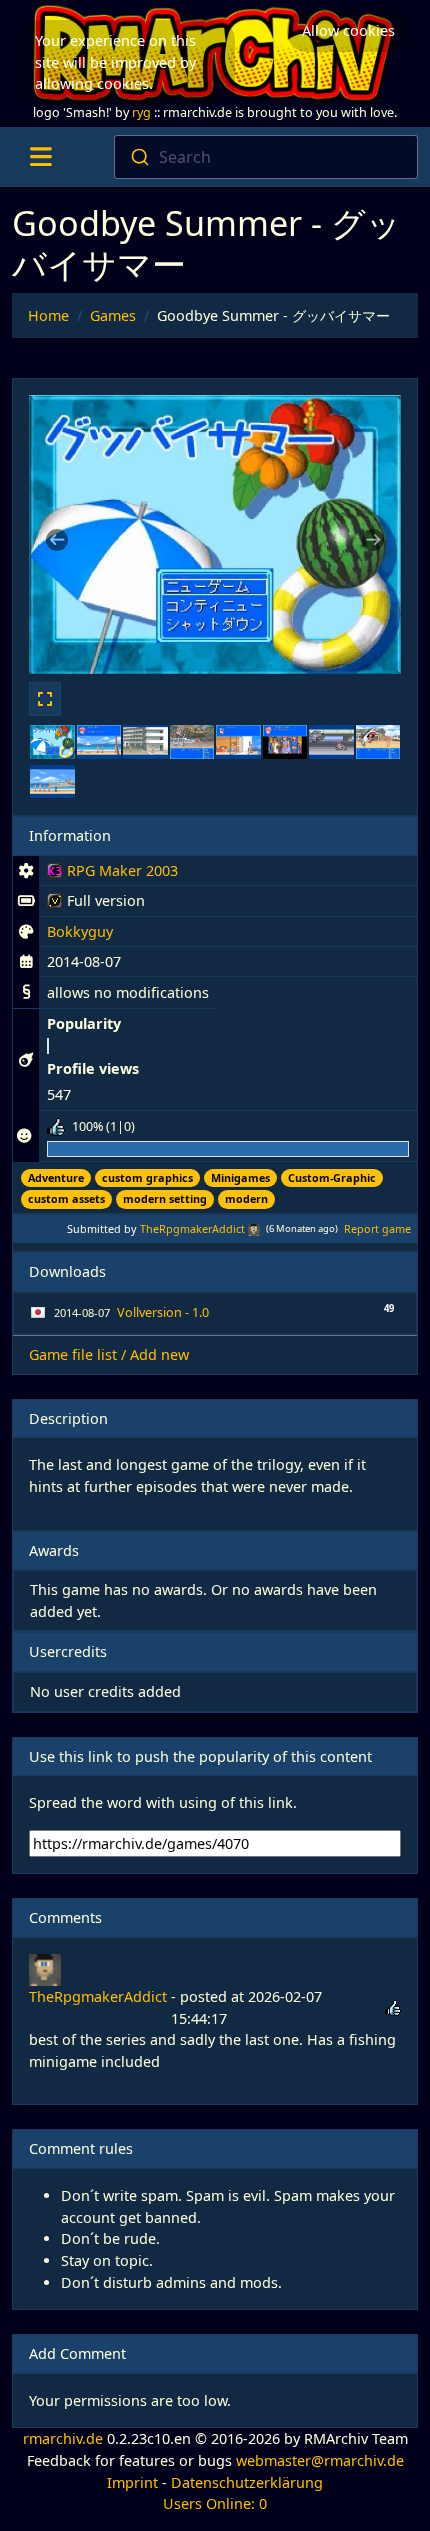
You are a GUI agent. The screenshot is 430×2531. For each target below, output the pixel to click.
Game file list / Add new (109, 1354)
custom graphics (147, 1177)
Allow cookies (348, 30)
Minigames (240, 1177)
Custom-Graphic (332, 1177)
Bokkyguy (80, 931)
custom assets (66, 1198)
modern (246, 1198)
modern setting (165, 1198)
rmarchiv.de (63, 2438)
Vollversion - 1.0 (163, 1312)
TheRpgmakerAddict (192, 1228)
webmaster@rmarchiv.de (320, 2460)
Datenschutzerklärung (247, 2482)
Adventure (56, 1177)
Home (48, 315)
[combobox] (266, 157)
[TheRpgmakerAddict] (254, 1228)
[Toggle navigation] (40, 157)
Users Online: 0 (215, 2503)
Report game (377, 1228)
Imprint (132, 2482)
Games (113, 315)
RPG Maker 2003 (112, 873)
